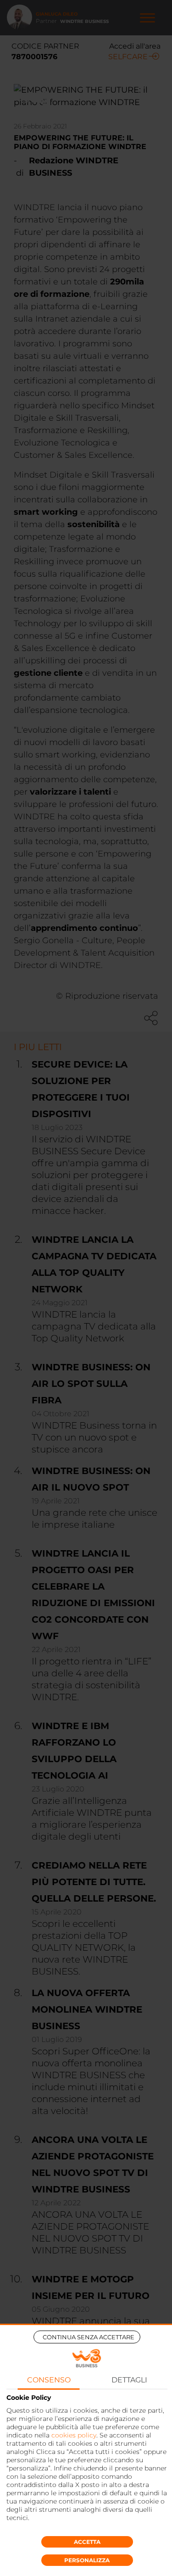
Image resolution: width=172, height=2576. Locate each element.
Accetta (87, 2542)
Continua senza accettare (89, 2337)
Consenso (49, 2380)
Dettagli (129, 2380)
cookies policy (74, 2435)
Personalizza (87, 2560)
